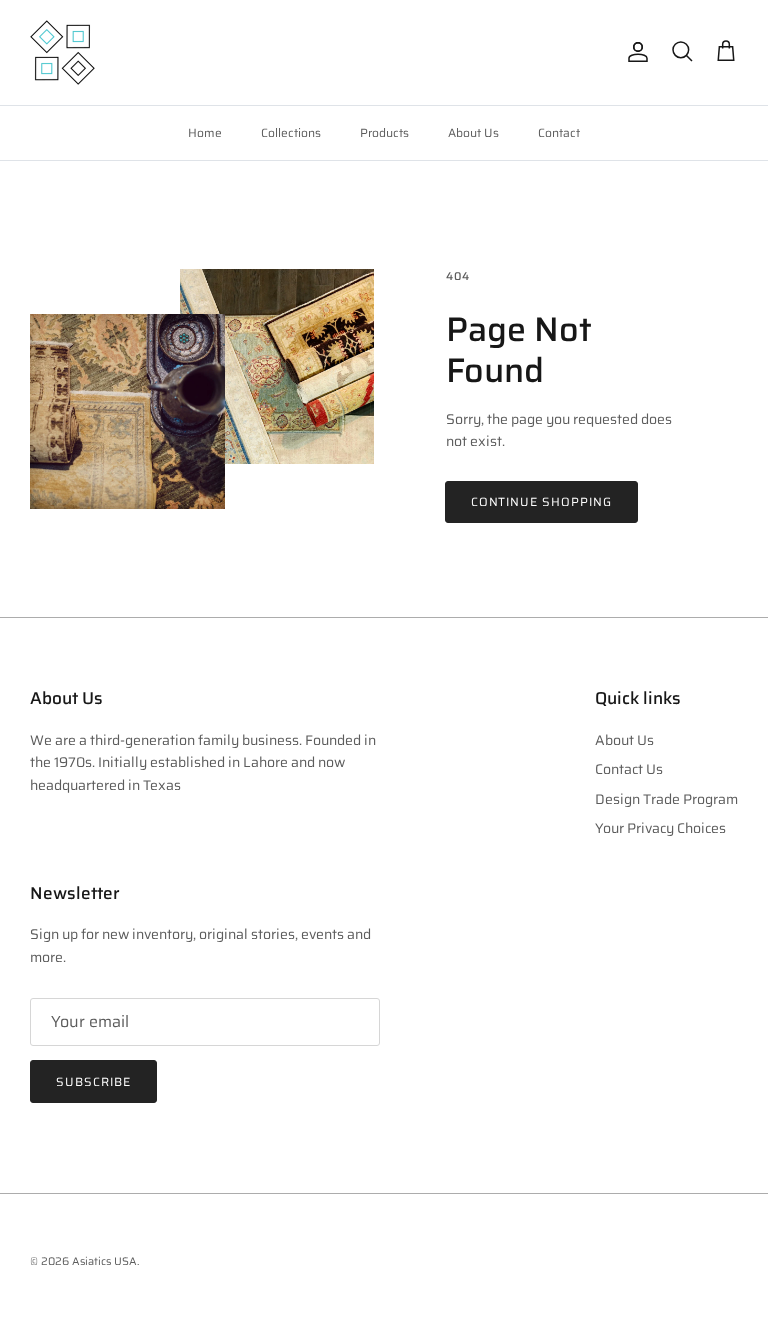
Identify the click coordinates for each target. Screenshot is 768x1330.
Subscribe (93, 1081)
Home (205, 132)
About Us (473, 132)
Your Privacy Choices (660, 828)
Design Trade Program (666, 799)
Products (384, 132)
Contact (559, 132)
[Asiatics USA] (62, 52)
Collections (291, 132)
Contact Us (629, 769)
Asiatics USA (104, 1261)
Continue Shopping (541, 501)
